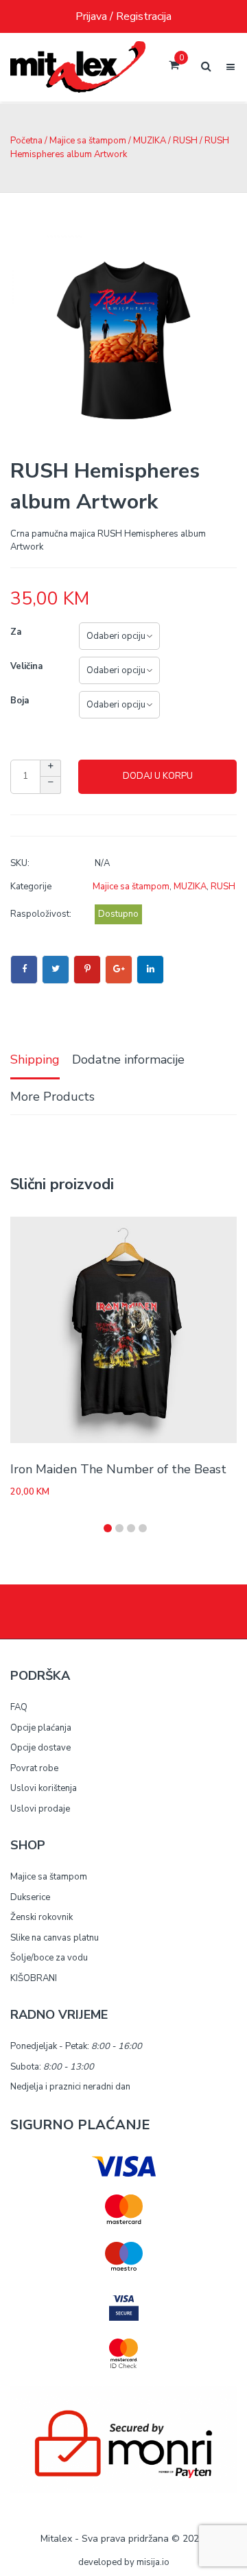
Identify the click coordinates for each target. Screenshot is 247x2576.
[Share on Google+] (119, 970)
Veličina (26, 666)
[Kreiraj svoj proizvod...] (78, 67)
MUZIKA (150, 141)
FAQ (19, 1707)
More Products (52, 1097)
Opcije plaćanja (41, 1728)
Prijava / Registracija (123, 16)
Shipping (35, 1059)
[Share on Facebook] (24, 970)
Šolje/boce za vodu (49, 1958)
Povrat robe (34, 1768)
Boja (20, 701)
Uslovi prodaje (40, 1809)
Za (16, 632)
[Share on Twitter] (56, 970)
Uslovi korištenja (44, 1788)
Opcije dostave (40, 1748)
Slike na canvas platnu (55, 1938)
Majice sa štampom (88, 141)
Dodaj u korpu (158, 776)
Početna (26, 141)
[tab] (35, 1061)
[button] (108, 1528)
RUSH (185, 141)
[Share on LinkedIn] (150, 970)
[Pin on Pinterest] (87, 970)
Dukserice (30, 1897)
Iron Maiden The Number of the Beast (118, 1469)
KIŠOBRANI (34, 1978)
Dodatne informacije (128, 1059)
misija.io (153, 2562)
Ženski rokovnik (42, 1917)
